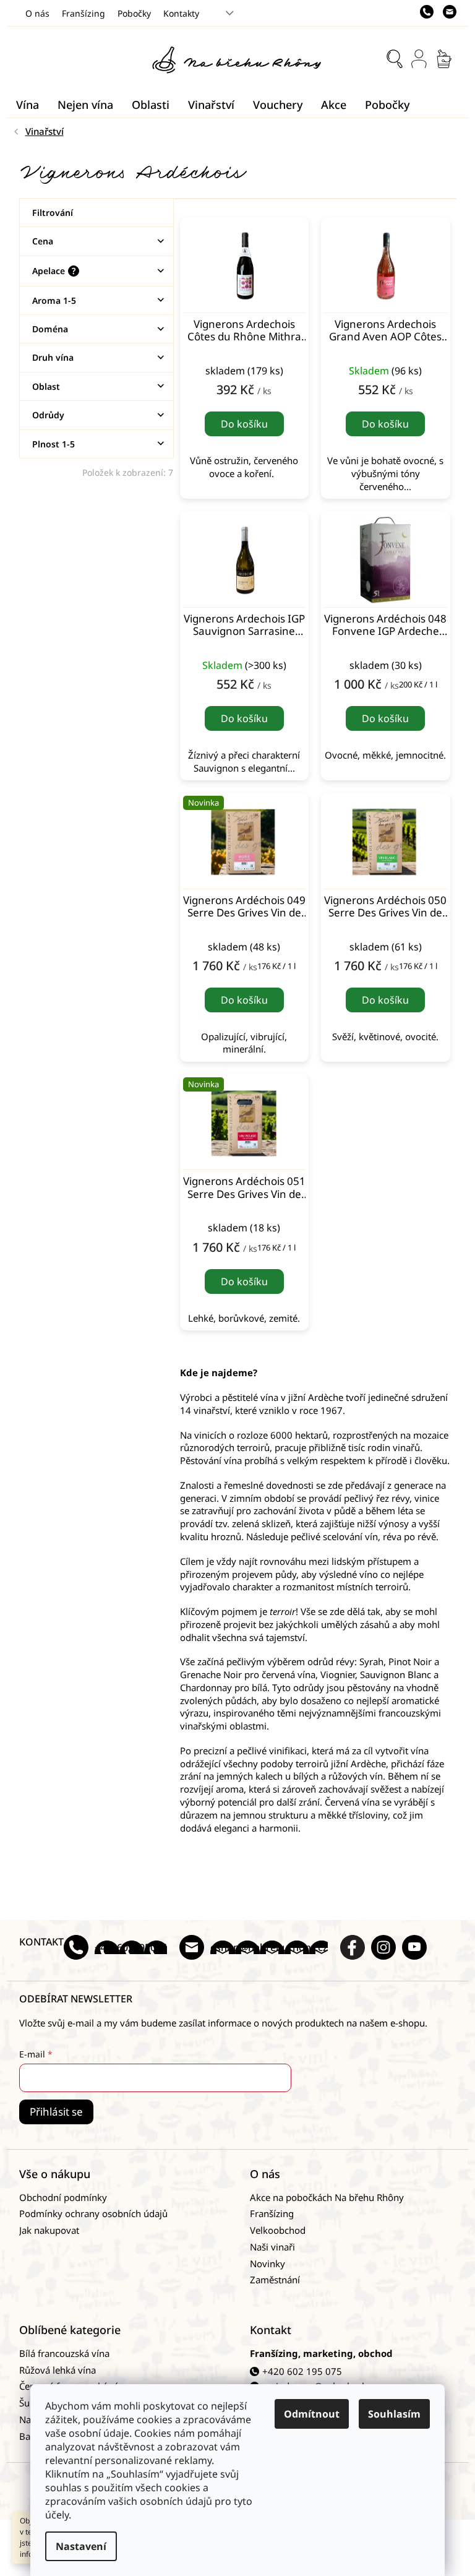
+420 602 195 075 (302, 2371)
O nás (37, 13)
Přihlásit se (56, 2112)
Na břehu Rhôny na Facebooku (353, 1947)
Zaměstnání (275, 2280)
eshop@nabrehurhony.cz (269, 1947)
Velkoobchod (278, 2230)
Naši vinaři (272, 2247)
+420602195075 (131, 1947)
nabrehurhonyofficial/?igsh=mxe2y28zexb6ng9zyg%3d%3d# (383, 1947)
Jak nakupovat (49, 2230)
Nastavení (81, 2546)
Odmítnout (312, 2414)
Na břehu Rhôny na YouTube (414, 1947)
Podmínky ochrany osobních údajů (93, 2213)
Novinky (267, 2264)
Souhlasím (394, 2414)
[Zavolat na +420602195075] (431, 12)
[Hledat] (395, 59)
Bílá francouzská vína (64, 2353)
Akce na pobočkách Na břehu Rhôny (327, 2197)
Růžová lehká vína (58, 2370)
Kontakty (181, 13)
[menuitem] (28, 105)
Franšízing (83, 13)
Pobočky (134, 13)
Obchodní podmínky (63, 2197)
